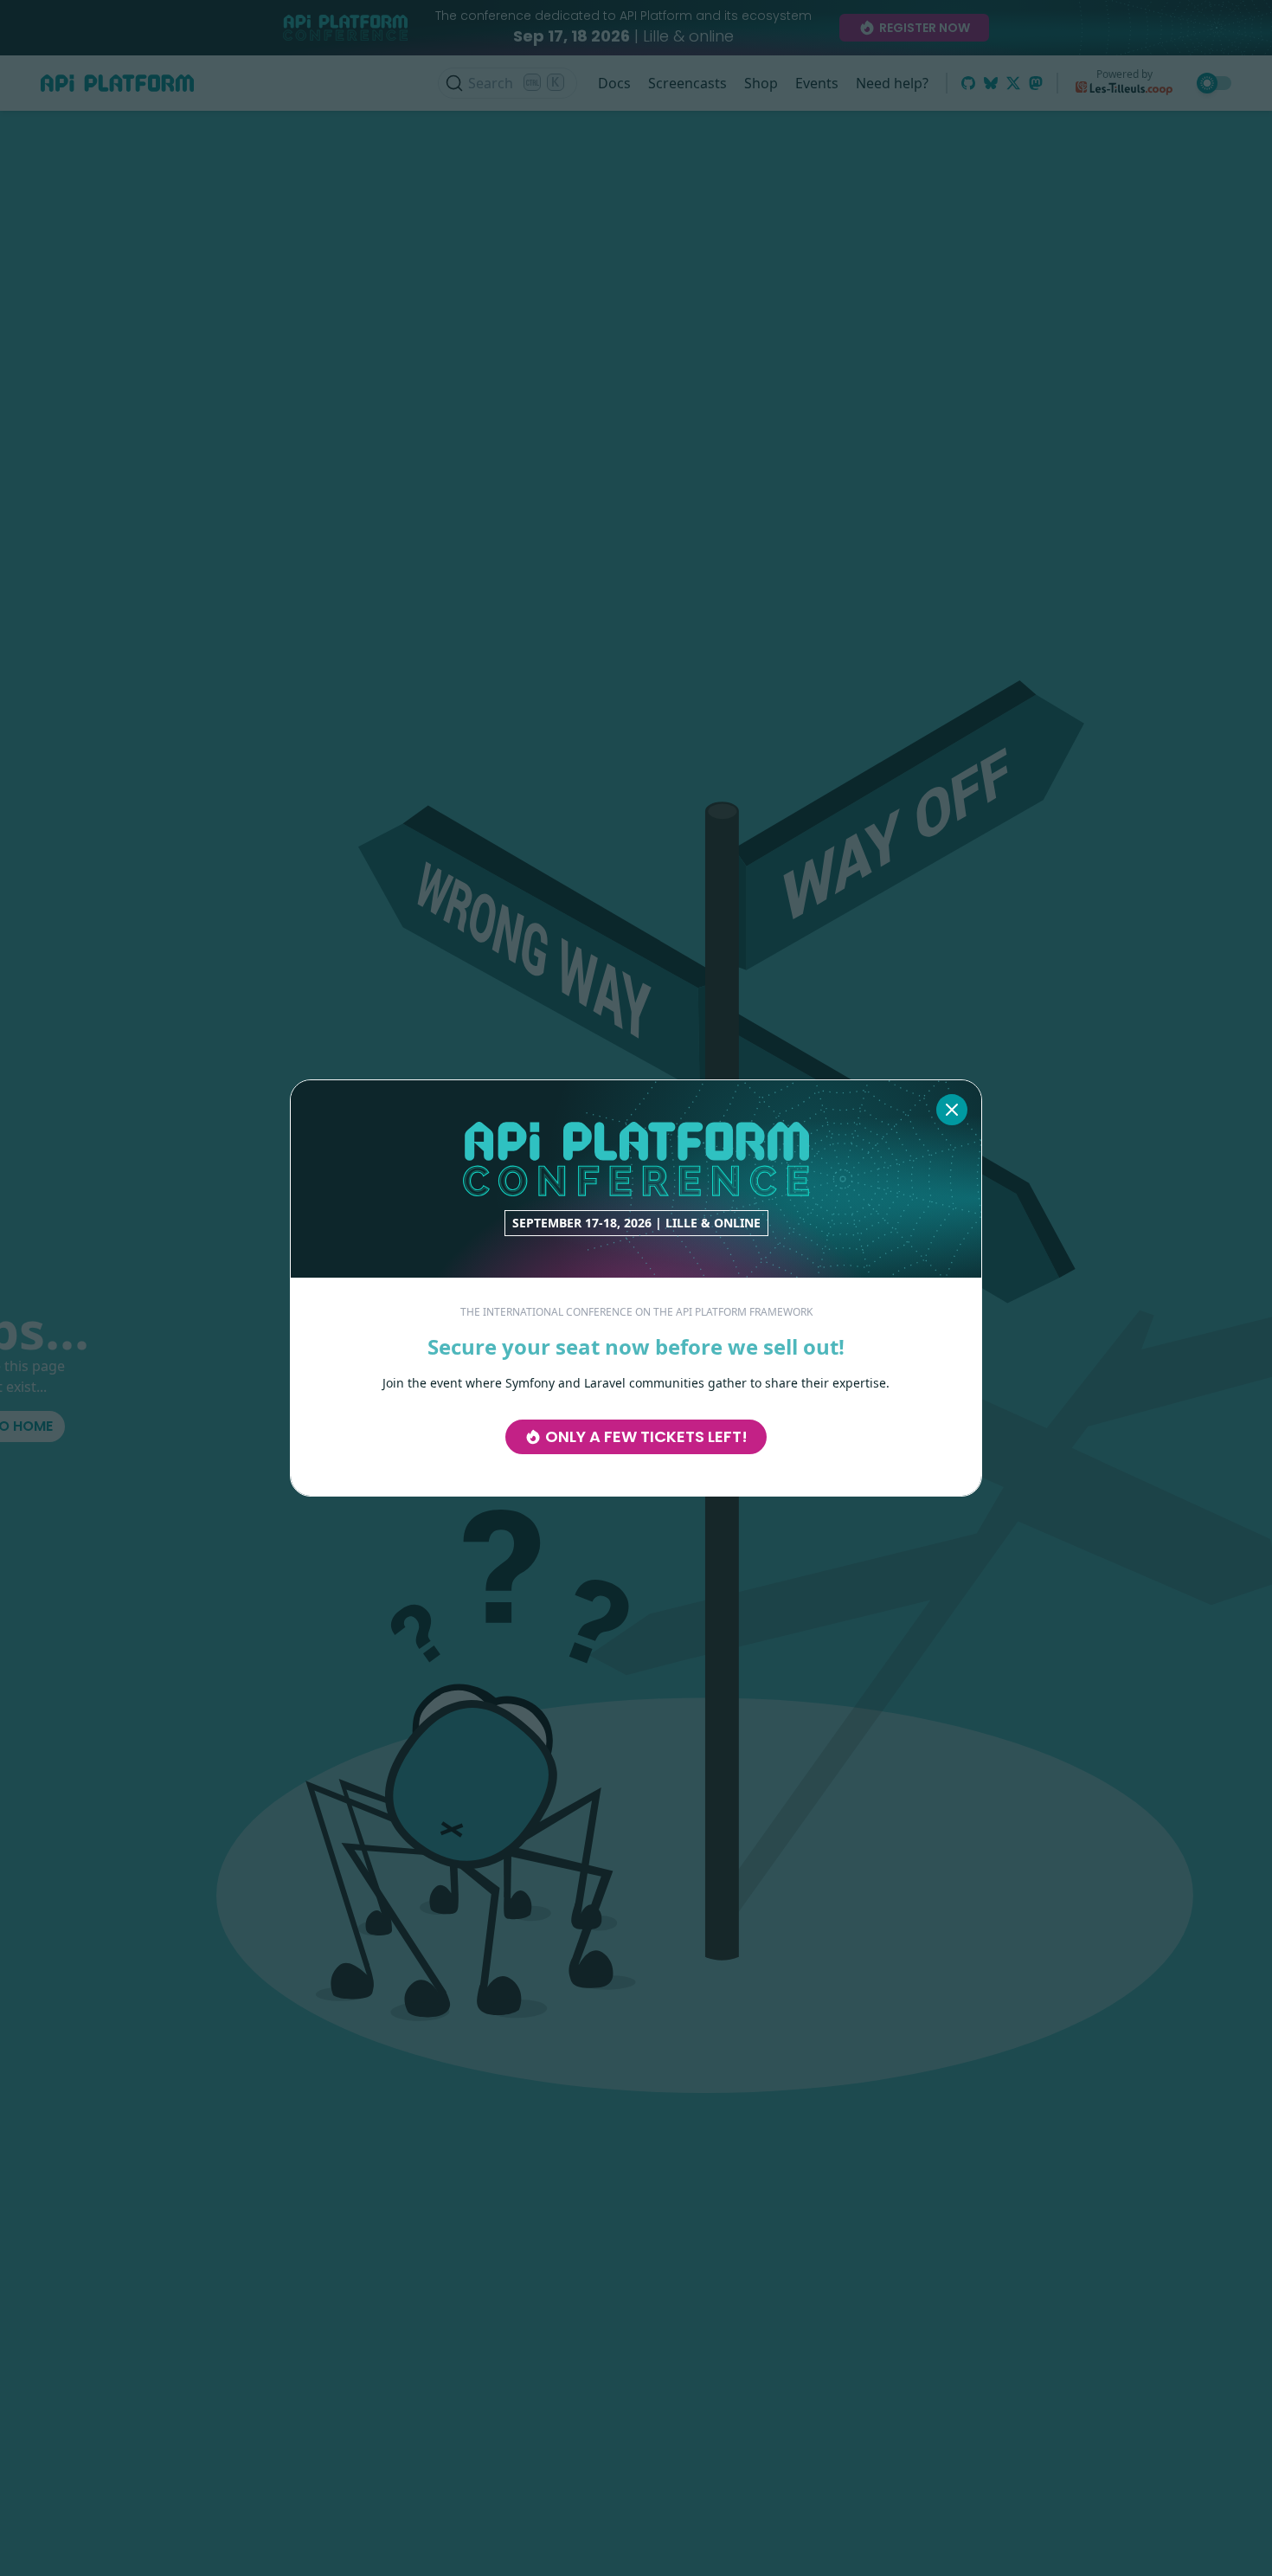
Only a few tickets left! (646, 1436)
